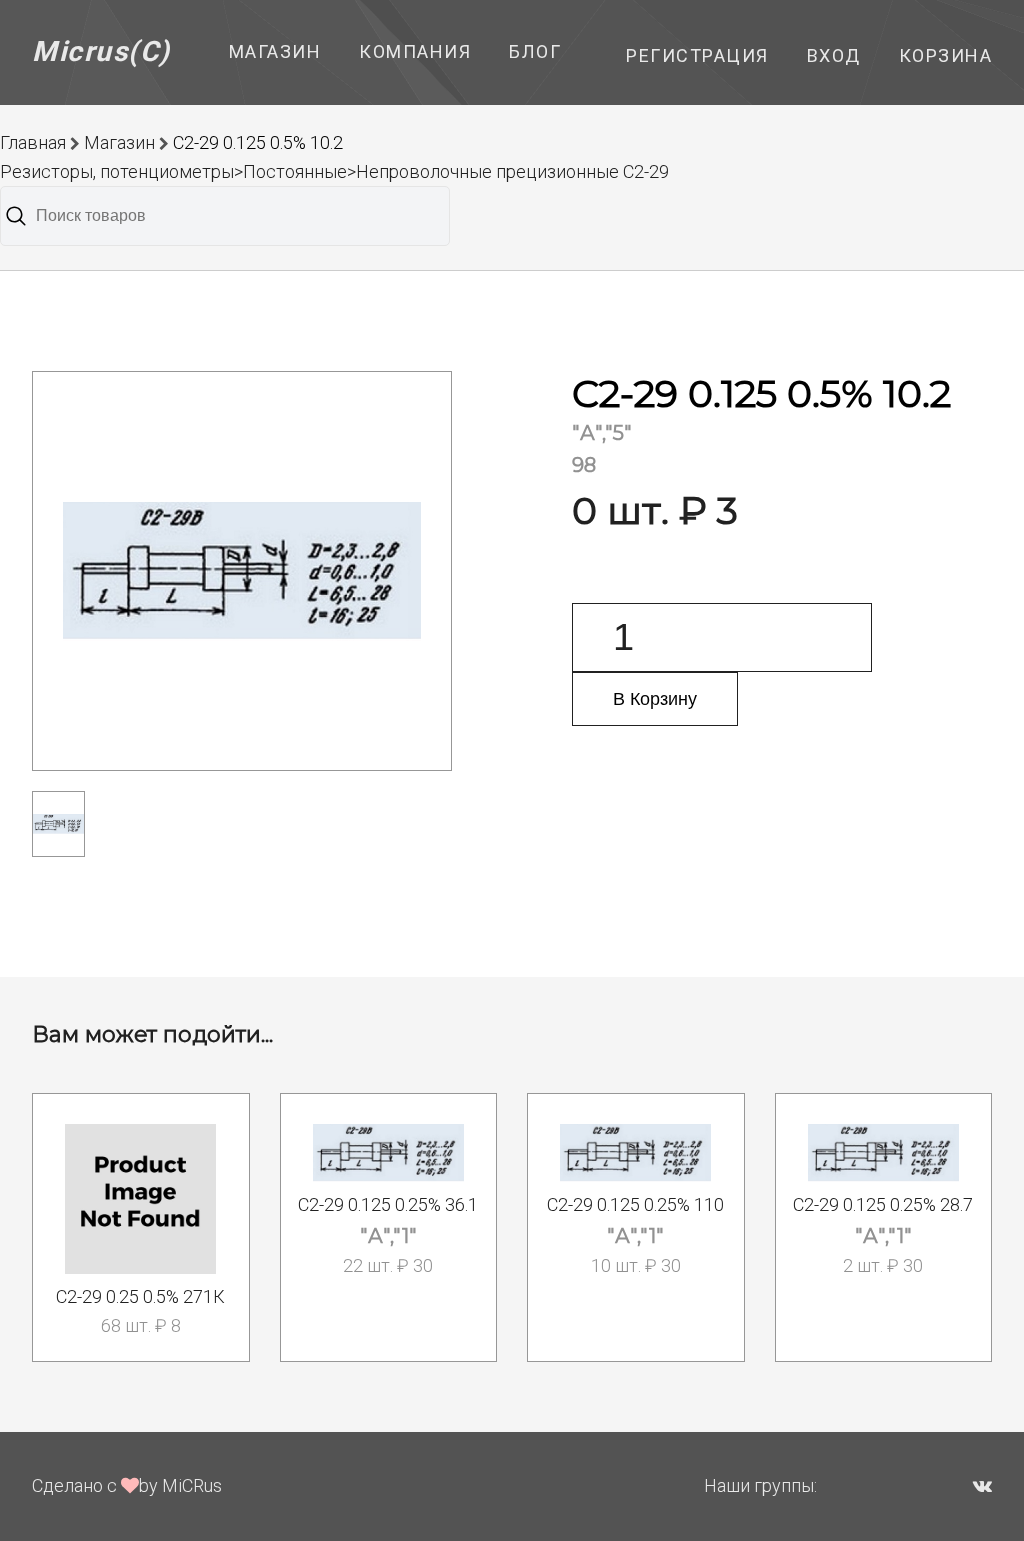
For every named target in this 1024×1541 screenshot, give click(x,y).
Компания (415, 51)
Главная (33, 142)
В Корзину (655, 699)
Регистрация (697, 55)
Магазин (275, 51)
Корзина (946, 55)
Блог (535, 51)
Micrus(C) (101, 51)
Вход (834, 55)
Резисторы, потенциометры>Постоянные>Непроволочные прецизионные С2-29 (334, 171)
